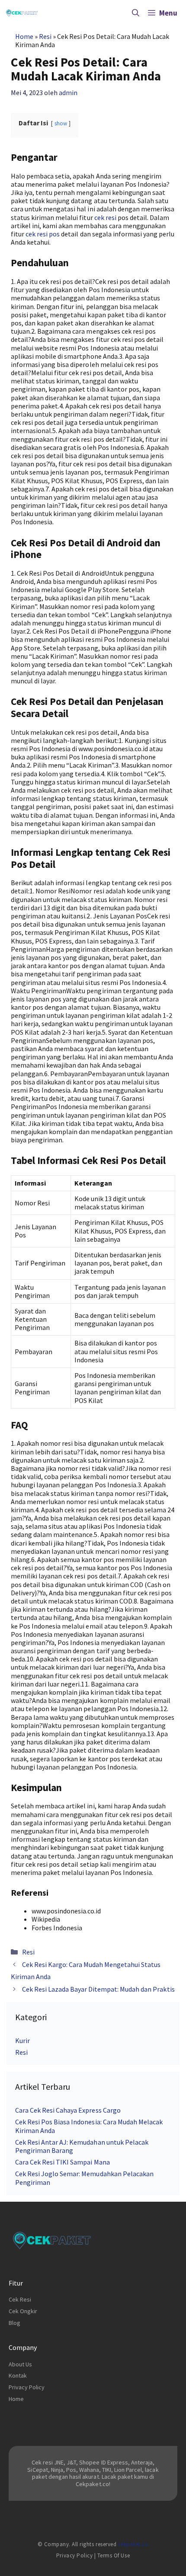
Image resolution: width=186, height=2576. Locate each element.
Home (24, 36)
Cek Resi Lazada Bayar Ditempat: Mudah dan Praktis (98, 1989)
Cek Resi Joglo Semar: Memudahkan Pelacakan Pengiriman (84, 2178)
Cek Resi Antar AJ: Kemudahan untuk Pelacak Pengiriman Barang (82, 2146)
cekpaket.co (133, 2544)
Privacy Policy (27, 2387)
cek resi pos (43, 234)
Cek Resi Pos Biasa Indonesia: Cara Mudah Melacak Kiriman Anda (89, 2126)
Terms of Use (114, 2555)
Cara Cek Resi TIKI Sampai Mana (63, 2162)
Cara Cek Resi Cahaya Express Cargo (68, 2110)
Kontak (18, 2375)
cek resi (105, 217)
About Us (20, 2364)
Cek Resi (20, 2299)
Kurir (22, 2040)
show (61, 123)
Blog (14, 2323)
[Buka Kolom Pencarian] (136, 13)
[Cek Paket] (22, 13)
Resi (45, 36)
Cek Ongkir (23, 2311)
